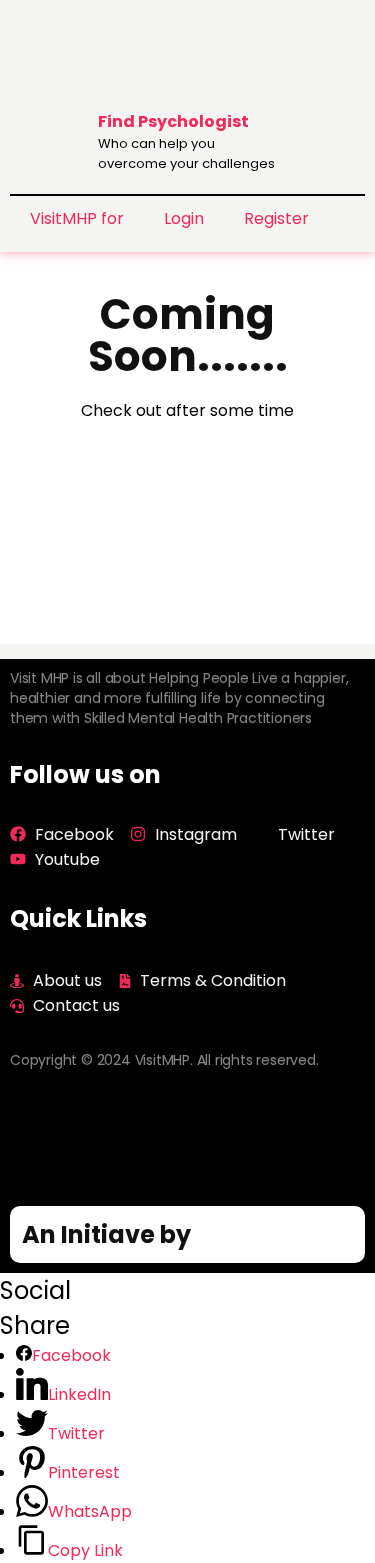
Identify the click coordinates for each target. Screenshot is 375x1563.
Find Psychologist (173, 121)
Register (276, 218)
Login (184, 218)
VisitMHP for (77, 218)
